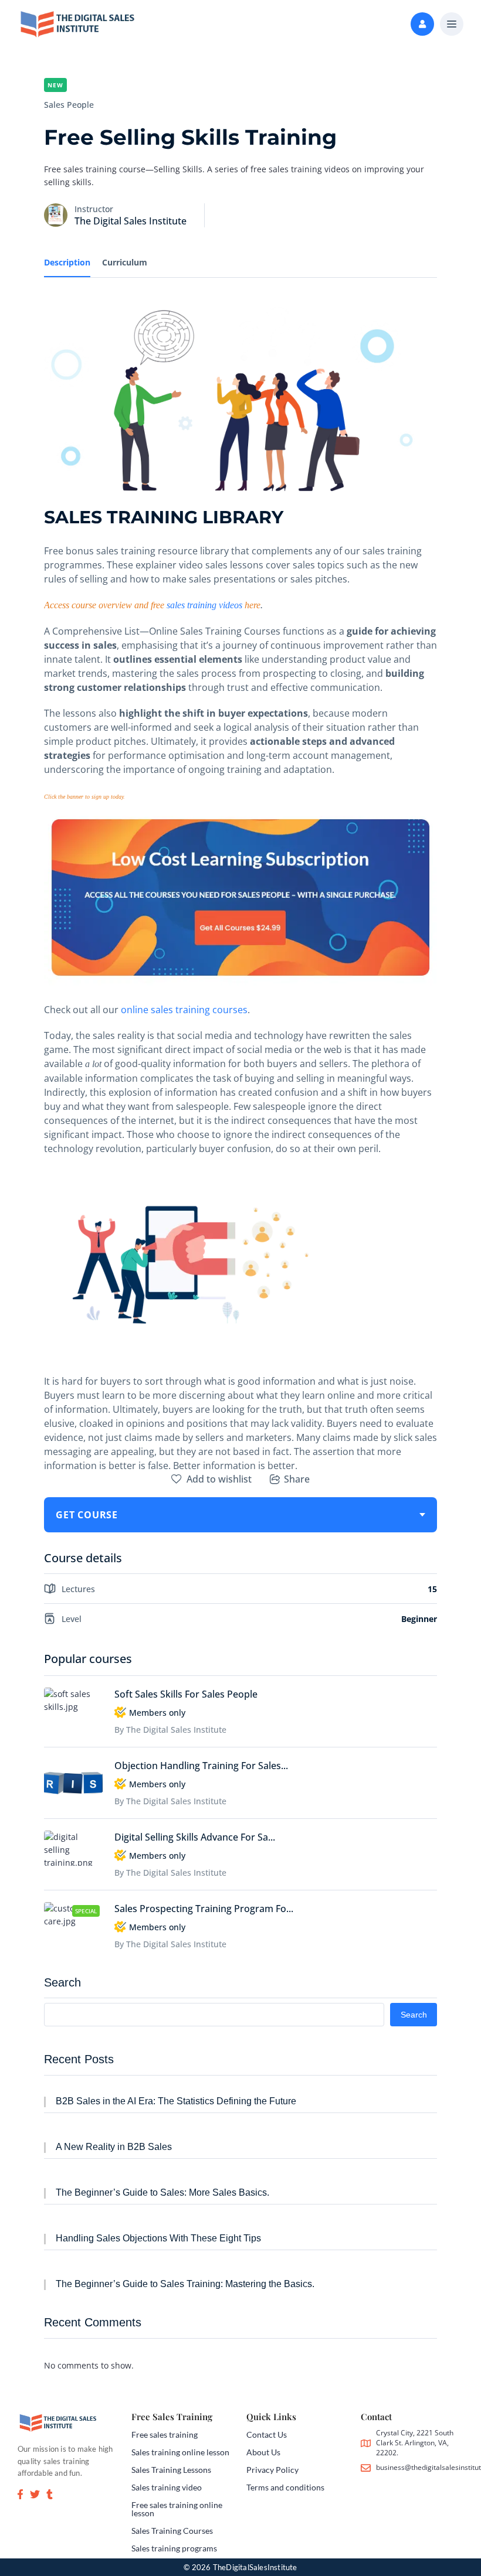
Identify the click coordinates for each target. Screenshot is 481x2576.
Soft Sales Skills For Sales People (186, 1694)
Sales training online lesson (180, 2452)
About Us (263, 2452)
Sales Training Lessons (171, 2470)
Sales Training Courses (172, 2531)
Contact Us (267, 2434)
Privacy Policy (272, 2470)
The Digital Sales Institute (131, 221)
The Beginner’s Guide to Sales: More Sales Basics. (162, 2192)
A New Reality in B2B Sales (114, 2147)
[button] (452, 25)
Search (62, 1982)
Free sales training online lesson (177, 2509)
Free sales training (165, 2434)
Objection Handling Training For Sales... (201, 1766)
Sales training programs (174, 2548)
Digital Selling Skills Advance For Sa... (195, 1837)
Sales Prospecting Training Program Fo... (204, 1909)
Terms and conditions (285, 2487)
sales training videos (204, 605)
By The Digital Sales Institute (170, 1730)
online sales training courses (184, 1010)
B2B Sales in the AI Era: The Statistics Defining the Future (176, 2101)
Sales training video (167, 2487)
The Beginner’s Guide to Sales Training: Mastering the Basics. (185, 2284)
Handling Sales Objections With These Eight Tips (158, 2238)
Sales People (69, 105)
